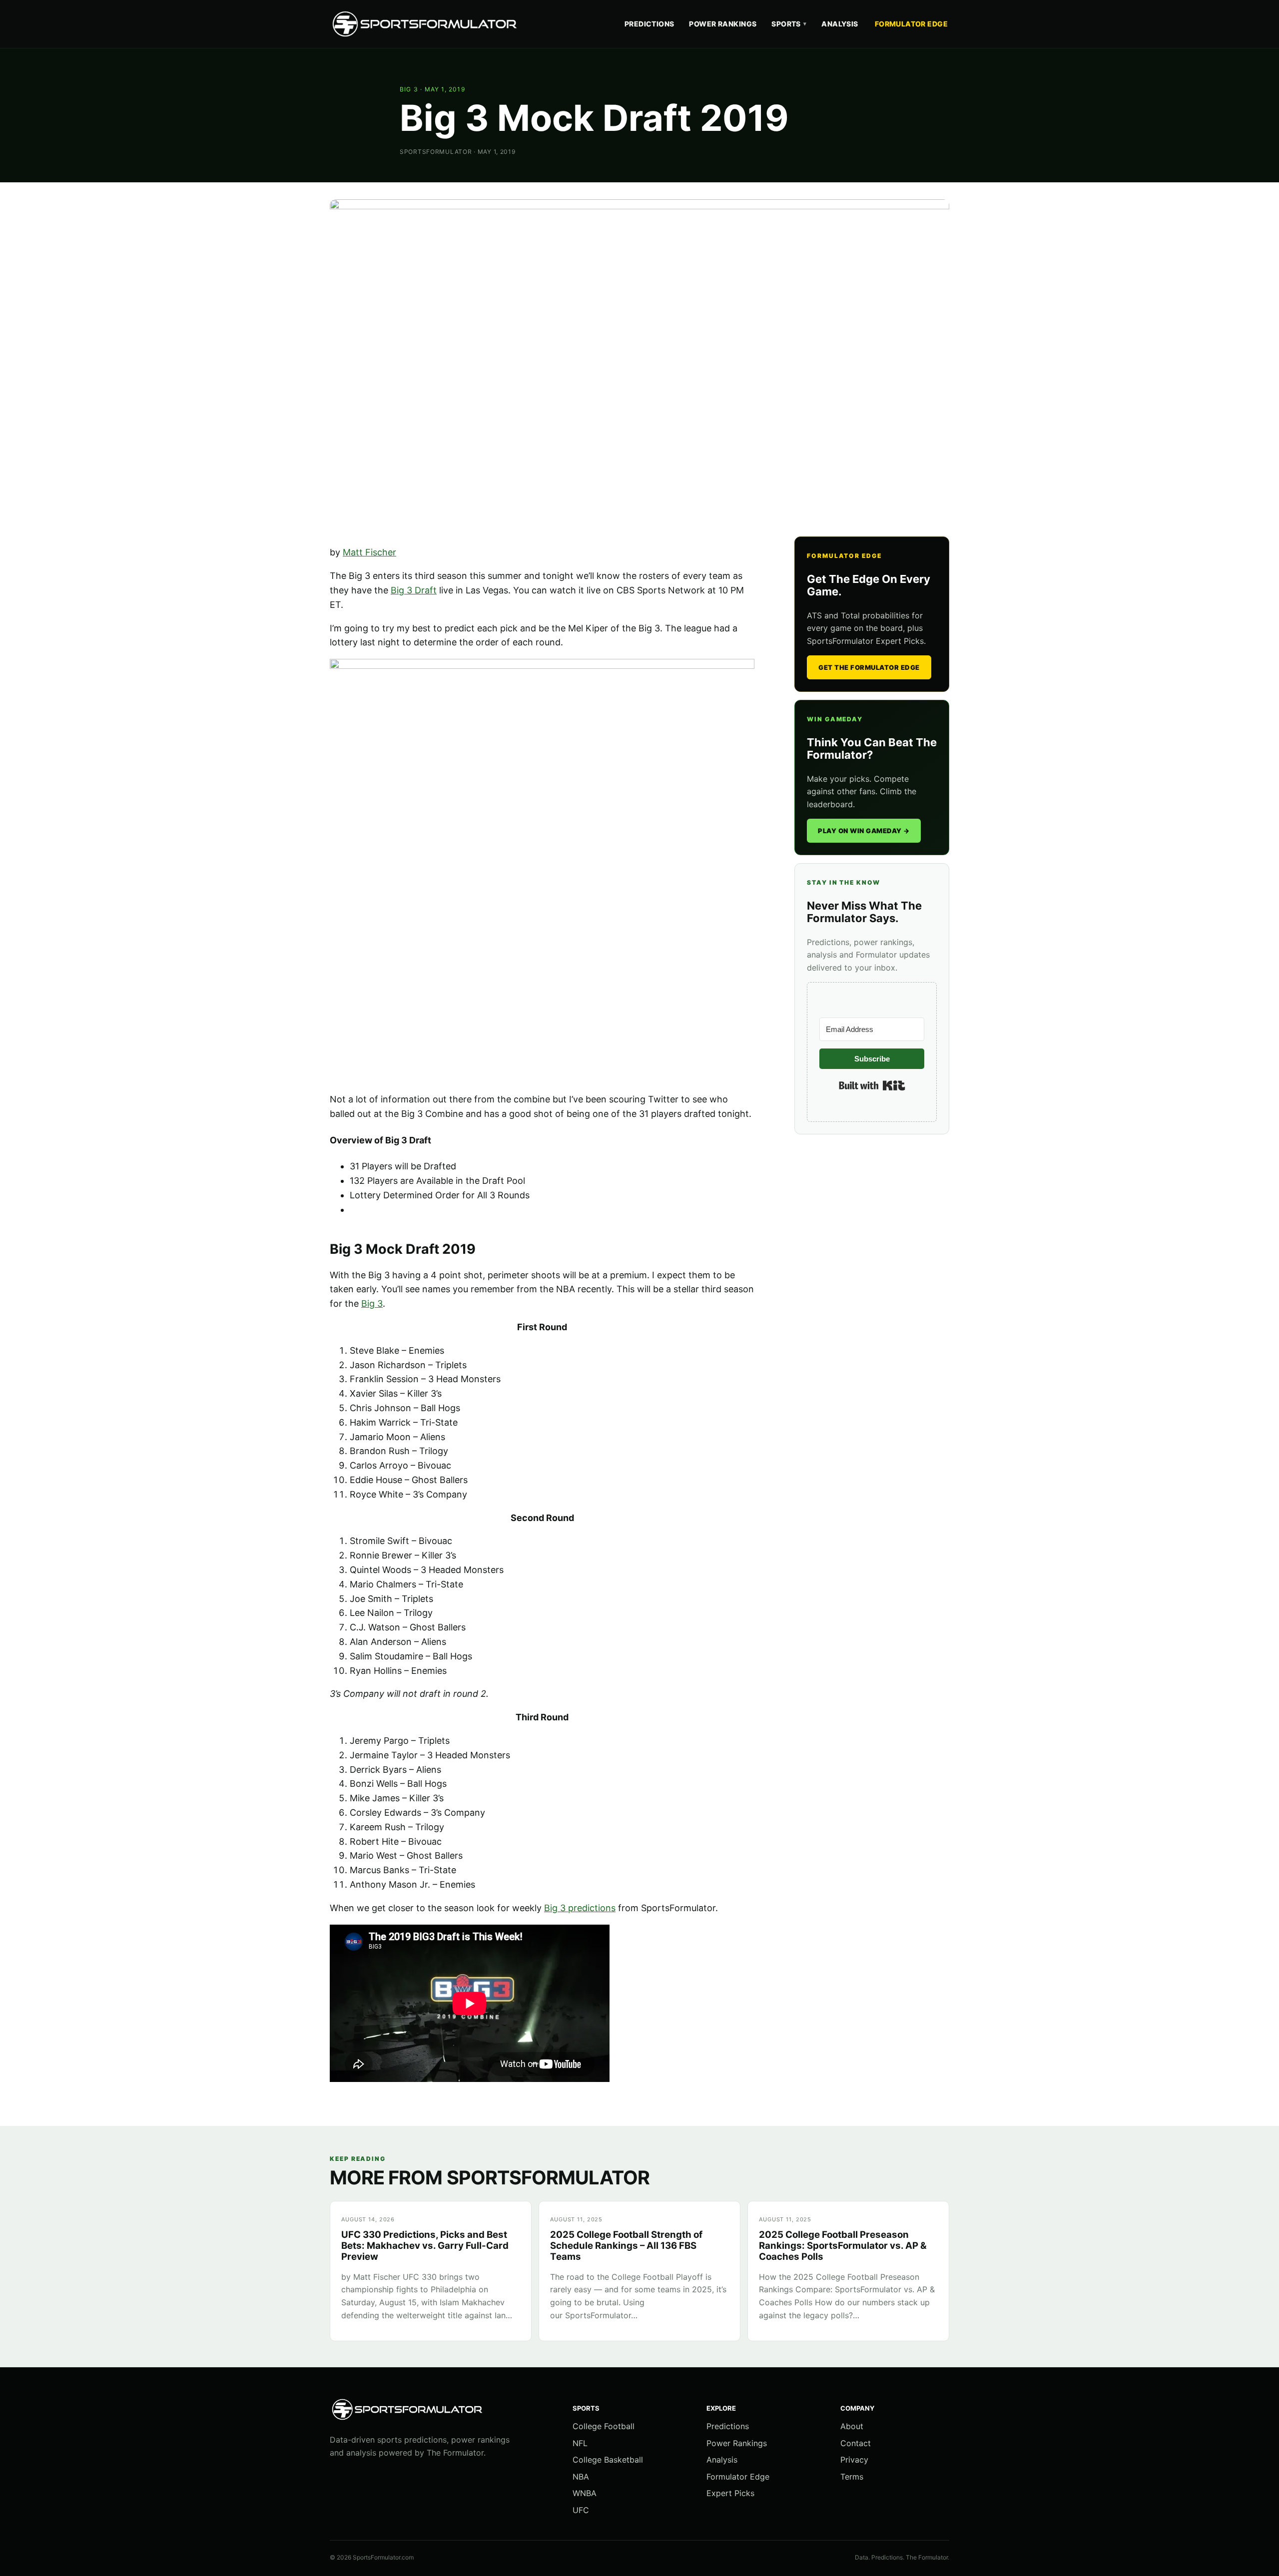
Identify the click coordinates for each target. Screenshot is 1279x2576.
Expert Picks (730, 2493)
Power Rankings (723, 24)
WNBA (585, 2493)
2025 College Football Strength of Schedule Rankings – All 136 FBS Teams (626, 2246)
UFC (581, 2510)
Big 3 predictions (580, 1908)
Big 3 (409, 89)
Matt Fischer (369, 552)
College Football (604, 2426)
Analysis (840, 24)
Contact (856, 2443)
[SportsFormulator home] (427, 24)
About (852, 2426)
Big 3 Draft (414, 590)
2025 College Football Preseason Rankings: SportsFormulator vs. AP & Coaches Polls (843, 2246)
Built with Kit (872, 1085)
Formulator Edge (911, 24)
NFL (580, 2443)
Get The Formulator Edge (869, 667)
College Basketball (608, 2460)
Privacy (854, 2460)
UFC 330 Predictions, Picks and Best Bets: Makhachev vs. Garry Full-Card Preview (425, 2246)
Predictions (649, 24)
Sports (789, 24)
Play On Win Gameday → (864, 831)
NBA (581, 2477)
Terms (852, 2477)
